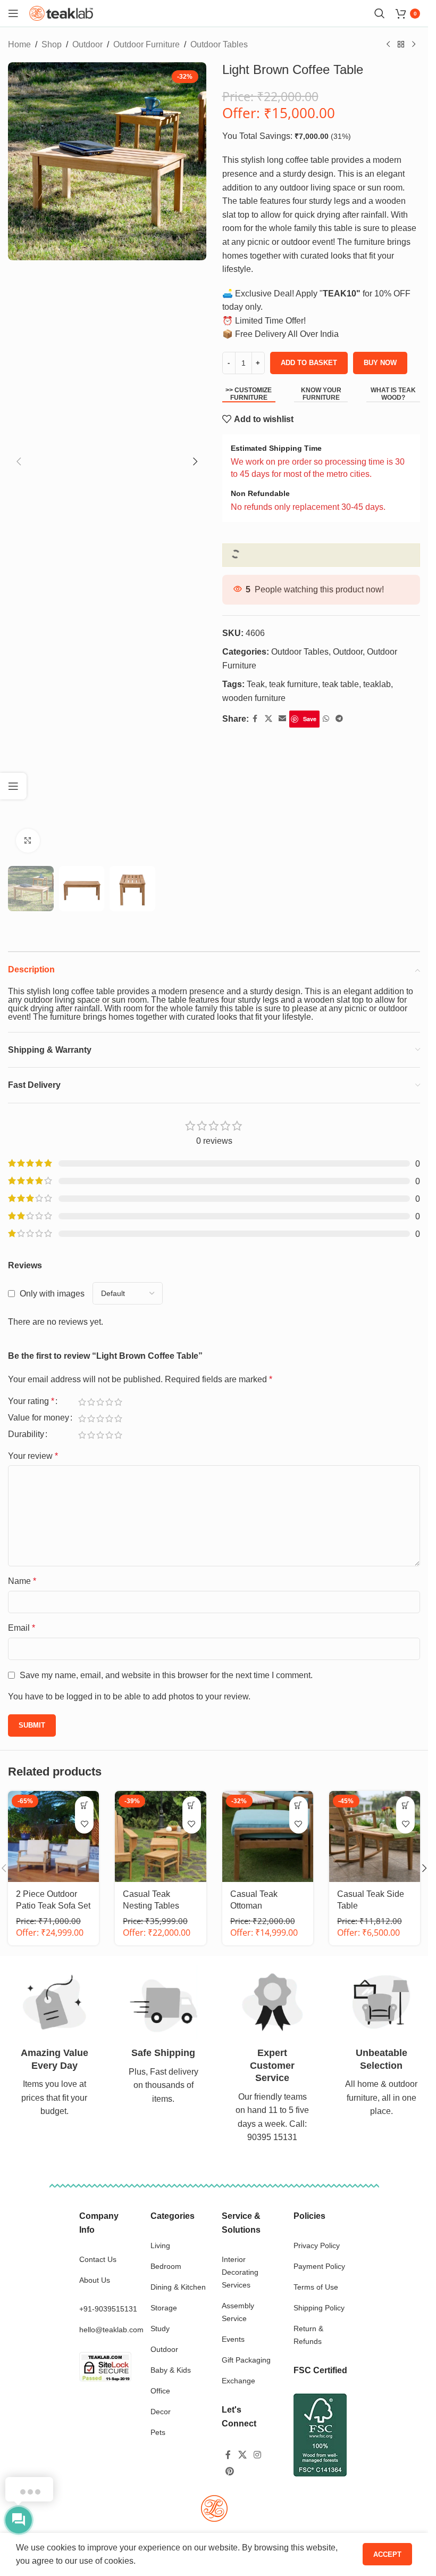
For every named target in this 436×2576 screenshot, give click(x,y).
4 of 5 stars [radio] (109, 1402)
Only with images (52, 1294)
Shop (52, 44)
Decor (161, 2412)
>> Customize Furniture (249, 394)
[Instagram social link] (258, 2455)
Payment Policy (319, 2266)
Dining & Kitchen (178, 2287)
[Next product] (414, 45)
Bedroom (166, 2266)
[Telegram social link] (339, 719)
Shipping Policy (319, 2308)
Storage (164, 2308)
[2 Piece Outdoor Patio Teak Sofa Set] (53, 1836)
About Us (95, 2280)
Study (160, 2329)
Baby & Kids (171, 2370)
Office (160, 2391)
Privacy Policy (317, 2245)
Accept (387, 2554)
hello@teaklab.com (111, 2330)
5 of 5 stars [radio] (118, 1402)
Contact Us (98, 2259)
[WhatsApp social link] (326, 719)
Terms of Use (316, 2287)
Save (310, 719)
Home (19, 44)
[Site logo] (61, 13)
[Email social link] (282, 719)
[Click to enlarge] (28, 841)
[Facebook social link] (255, 719)
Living (160, 2245)
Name (22, 1581)
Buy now (380, 363)
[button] (19, 461)
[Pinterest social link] (229, 2471)
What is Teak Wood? (393, 394)
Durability (26, 1434)
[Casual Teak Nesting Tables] (160, 1836)
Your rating (31, 1401)
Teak (256, 684)
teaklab (377, 684)
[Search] (380, 13)
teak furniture (294, 684)
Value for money (39, 1418)
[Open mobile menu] (13, 13)
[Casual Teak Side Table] (375, 1836)
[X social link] (269, 719)
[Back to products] (401, 45)
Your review (33, 1456)
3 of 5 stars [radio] (100, 1402)
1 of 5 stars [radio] (82, 1402)
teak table (341, 684)
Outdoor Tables (219, 44)
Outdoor (87, 44)
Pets (158, 2432)
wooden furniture (254, 698)
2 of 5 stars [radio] (91, 1402)
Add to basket (309, 363)
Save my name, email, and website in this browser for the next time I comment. (166, 1675)
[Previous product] (388, 45)
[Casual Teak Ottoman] (268, 1836)
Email (22, 1628)
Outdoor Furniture (146, 44)
